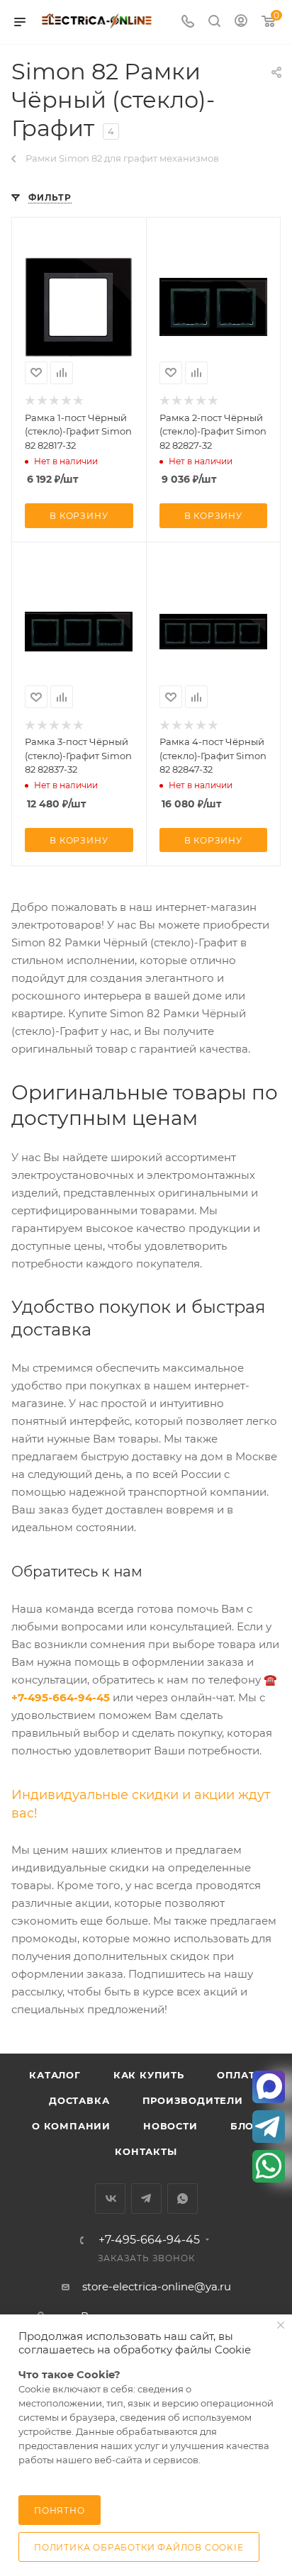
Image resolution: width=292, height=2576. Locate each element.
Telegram (146, 2199)
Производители (193, 2100)
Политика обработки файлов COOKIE (139, 2547)
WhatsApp (182, 2199)
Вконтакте (110, 2199)
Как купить (149, 2075)
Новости (170, 2126)
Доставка (79, 2100)
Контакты (146, 2151)
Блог (245, 2126)
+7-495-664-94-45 (149, 2240)
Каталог (55, 2075)
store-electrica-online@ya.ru (157, 2286)
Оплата (240, 2075)
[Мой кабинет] (241, 22)
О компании (71, 2126)
